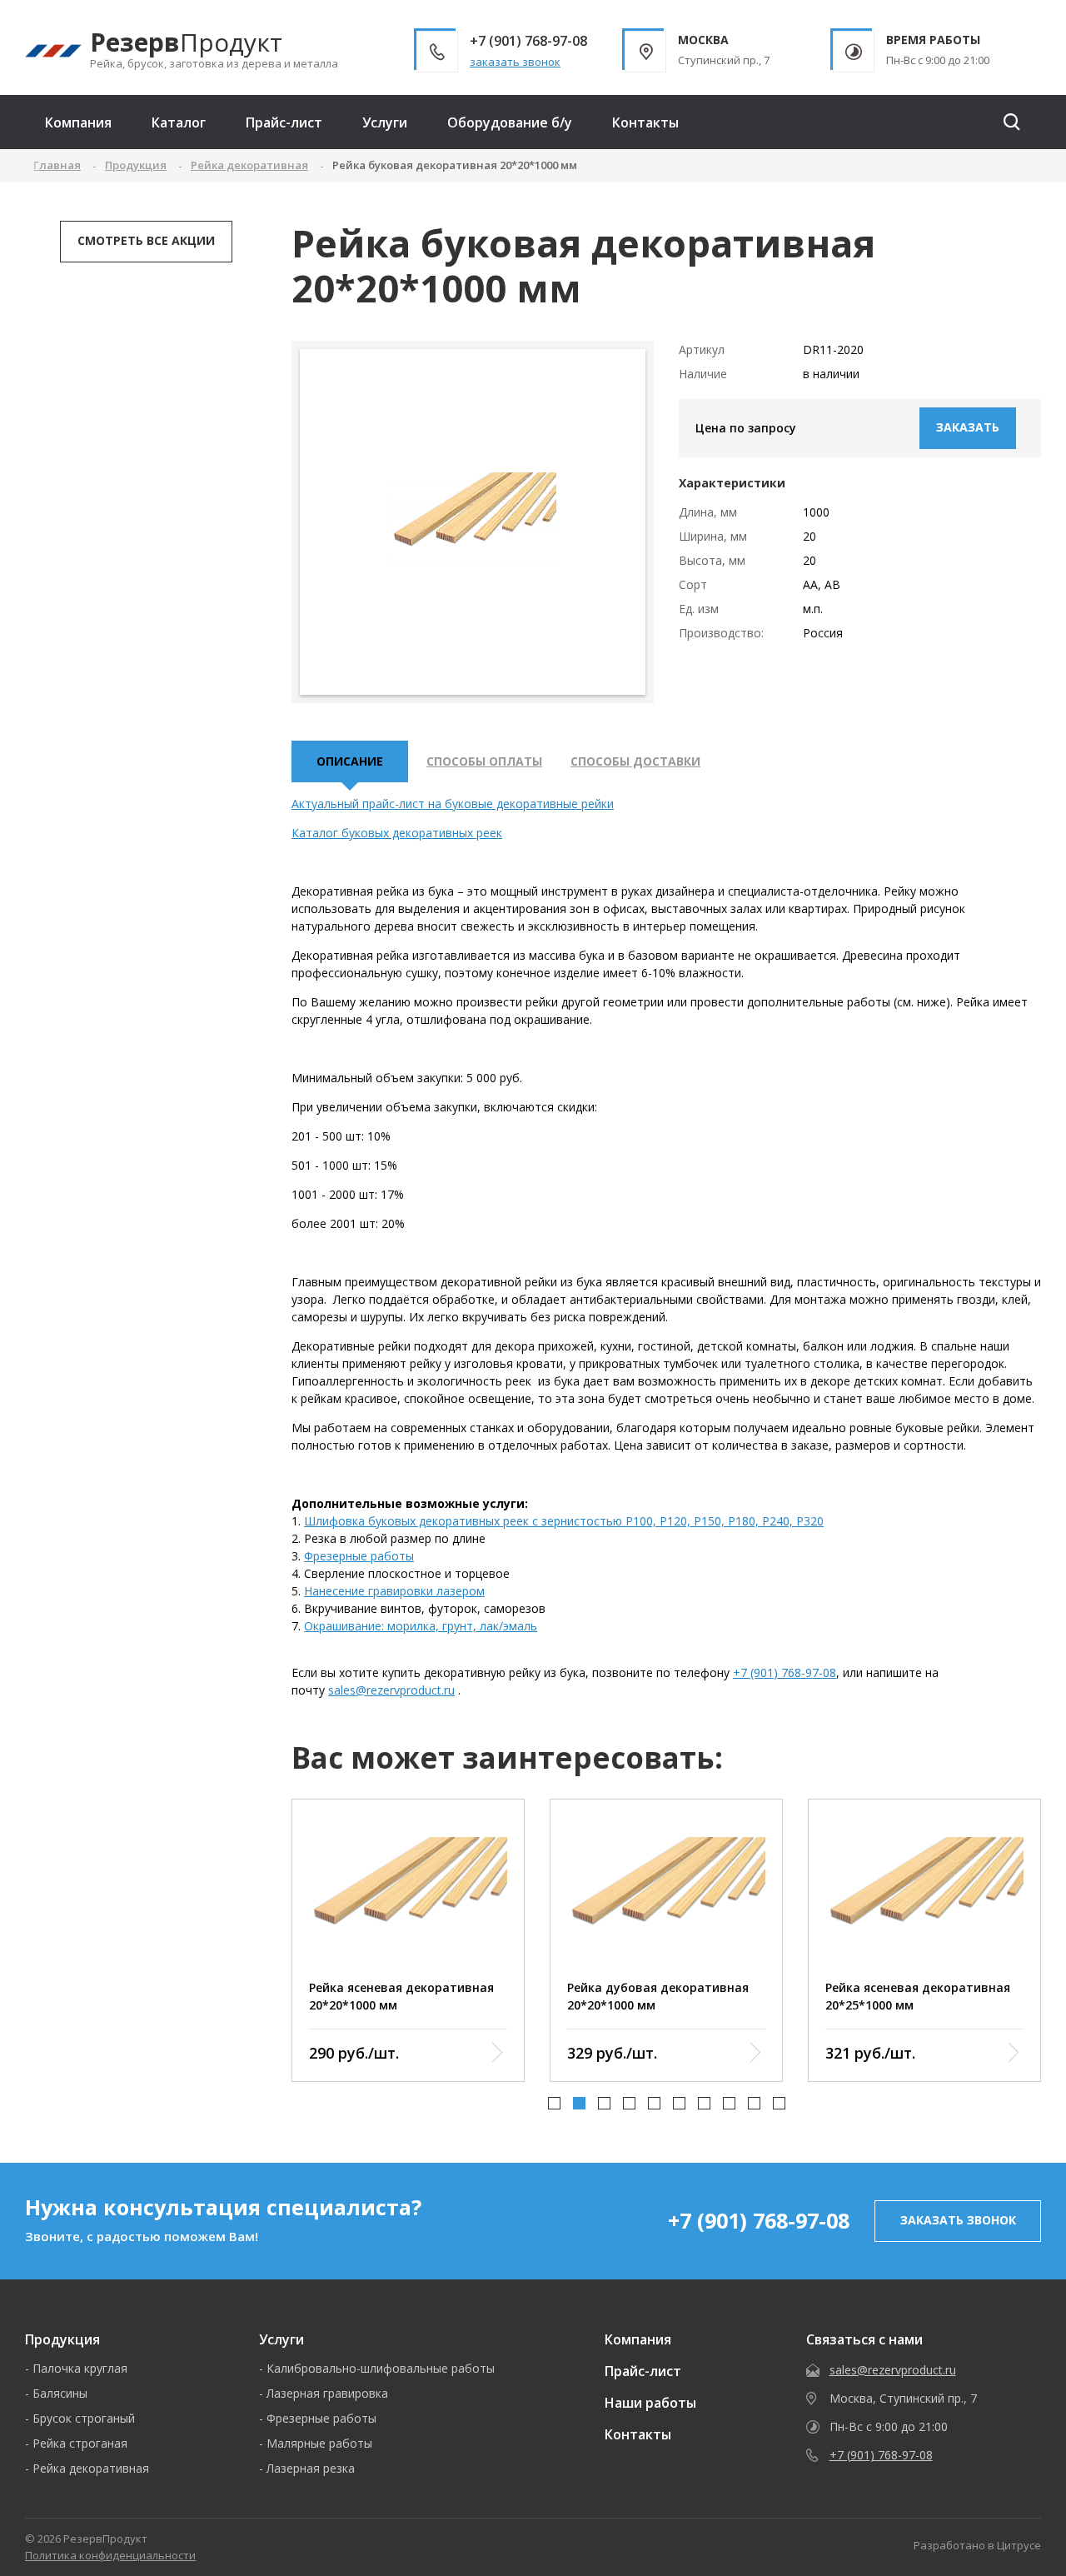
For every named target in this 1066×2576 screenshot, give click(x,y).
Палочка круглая (80, 2368)
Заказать (968, 427)
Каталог (179, 122)
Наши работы (650, 2403)
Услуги (385, 122)
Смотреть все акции (146, 240)
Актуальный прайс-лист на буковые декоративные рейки (453, 804)
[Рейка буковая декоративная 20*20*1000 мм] (473, 522)
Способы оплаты (484, 761)
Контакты (645, 122)
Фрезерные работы (359, 1556)
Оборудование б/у (510, 122)
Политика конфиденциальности (110, 2555)
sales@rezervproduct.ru (391, 1690)
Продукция (62, 2339)
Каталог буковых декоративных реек (397, 833)
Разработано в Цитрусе (977, 2545)
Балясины (60, 2393)
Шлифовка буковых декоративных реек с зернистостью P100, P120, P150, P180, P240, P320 (564, 1521)
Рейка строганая (80, 2443)
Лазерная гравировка (327, 2393)
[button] (554, 2103)
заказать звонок (515, 62)
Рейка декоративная (91, 2468)
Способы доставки (635, 761)
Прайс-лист (284, 122)
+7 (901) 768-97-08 (785, 1672)
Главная (57, 165)
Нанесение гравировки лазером (394, 1591)
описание (350, 761)
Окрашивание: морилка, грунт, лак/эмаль (421, 1626)
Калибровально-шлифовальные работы (381, 2368)
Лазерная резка (311, 2468)
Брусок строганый (84, 2418)
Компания (78, 122)
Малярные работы (319, 2443)
